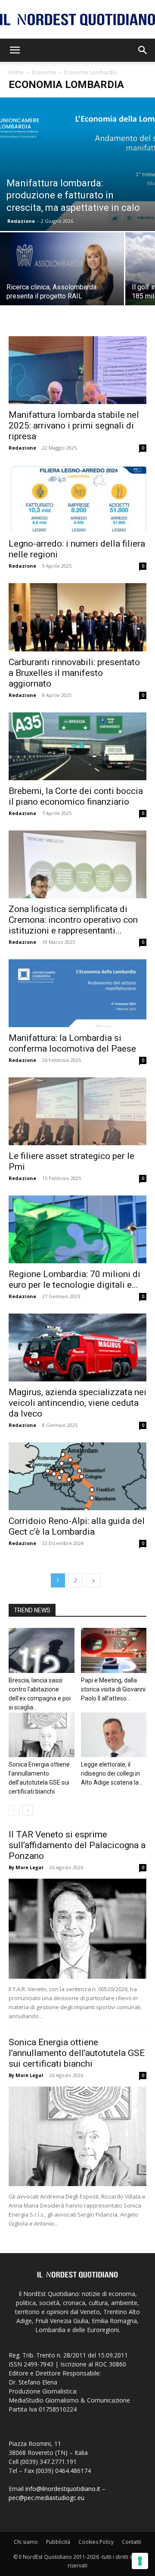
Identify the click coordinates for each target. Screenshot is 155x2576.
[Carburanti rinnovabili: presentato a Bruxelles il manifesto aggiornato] (77, 617)
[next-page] (93, 1580)
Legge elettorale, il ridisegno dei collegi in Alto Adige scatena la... (112, 1773)
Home (16, 72)
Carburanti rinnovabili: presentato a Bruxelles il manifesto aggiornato (74, 673)
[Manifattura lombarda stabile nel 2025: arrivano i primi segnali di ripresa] (77, 370)
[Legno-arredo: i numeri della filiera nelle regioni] (77, 499)
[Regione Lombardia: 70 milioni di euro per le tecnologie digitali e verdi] (77, 1229)
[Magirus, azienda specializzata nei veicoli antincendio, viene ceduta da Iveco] (77, 1347)
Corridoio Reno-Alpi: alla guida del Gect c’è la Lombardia (77, 1526)
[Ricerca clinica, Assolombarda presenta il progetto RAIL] (62, 278)
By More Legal (26, 1867)
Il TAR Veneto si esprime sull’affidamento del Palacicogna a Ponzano (77, 1845)
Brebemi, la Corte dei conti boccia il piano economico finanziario (76, 796)
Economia (44, 72)
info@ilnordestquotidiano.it (63, 2489)
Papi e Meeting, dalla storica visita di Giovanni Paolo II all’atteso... (113, 1689)
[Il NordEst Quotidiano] (77, 20)
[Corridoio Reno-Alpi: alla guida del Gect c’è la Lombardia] (77, 1476)
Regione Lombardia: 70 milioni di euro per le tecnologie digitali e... (74, 1279)
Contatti (132, 2542)
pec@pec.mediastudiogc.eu (46, 2498)
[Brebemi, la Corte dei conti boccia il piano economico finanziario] (77, 746)
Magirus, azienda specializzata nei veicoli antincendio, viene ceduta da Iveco (77, 1403)
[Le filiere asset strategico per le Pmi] (77, 1111)
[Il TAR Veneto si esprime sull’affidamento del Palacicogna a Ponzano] (77, 1928)
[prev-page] (14, 1810)
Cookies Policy (96, 2542)
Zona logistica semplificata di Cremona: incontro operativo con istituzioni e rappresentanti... (73, 920)
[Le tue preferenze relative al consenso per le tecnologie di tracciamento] (140, 2561)
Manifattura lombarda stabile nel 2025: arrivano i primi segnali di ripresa (74, 426)
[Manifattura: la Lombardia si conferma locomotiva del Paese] (77, 993)
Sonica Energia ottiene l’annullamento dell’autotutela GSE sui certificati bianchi (77, 2053)
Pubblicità (58, 2542)
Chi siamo (26, 2542)
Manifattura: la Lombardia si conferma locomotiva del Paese (72, 1043)
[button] (15, 50)
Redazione (21, 221)
